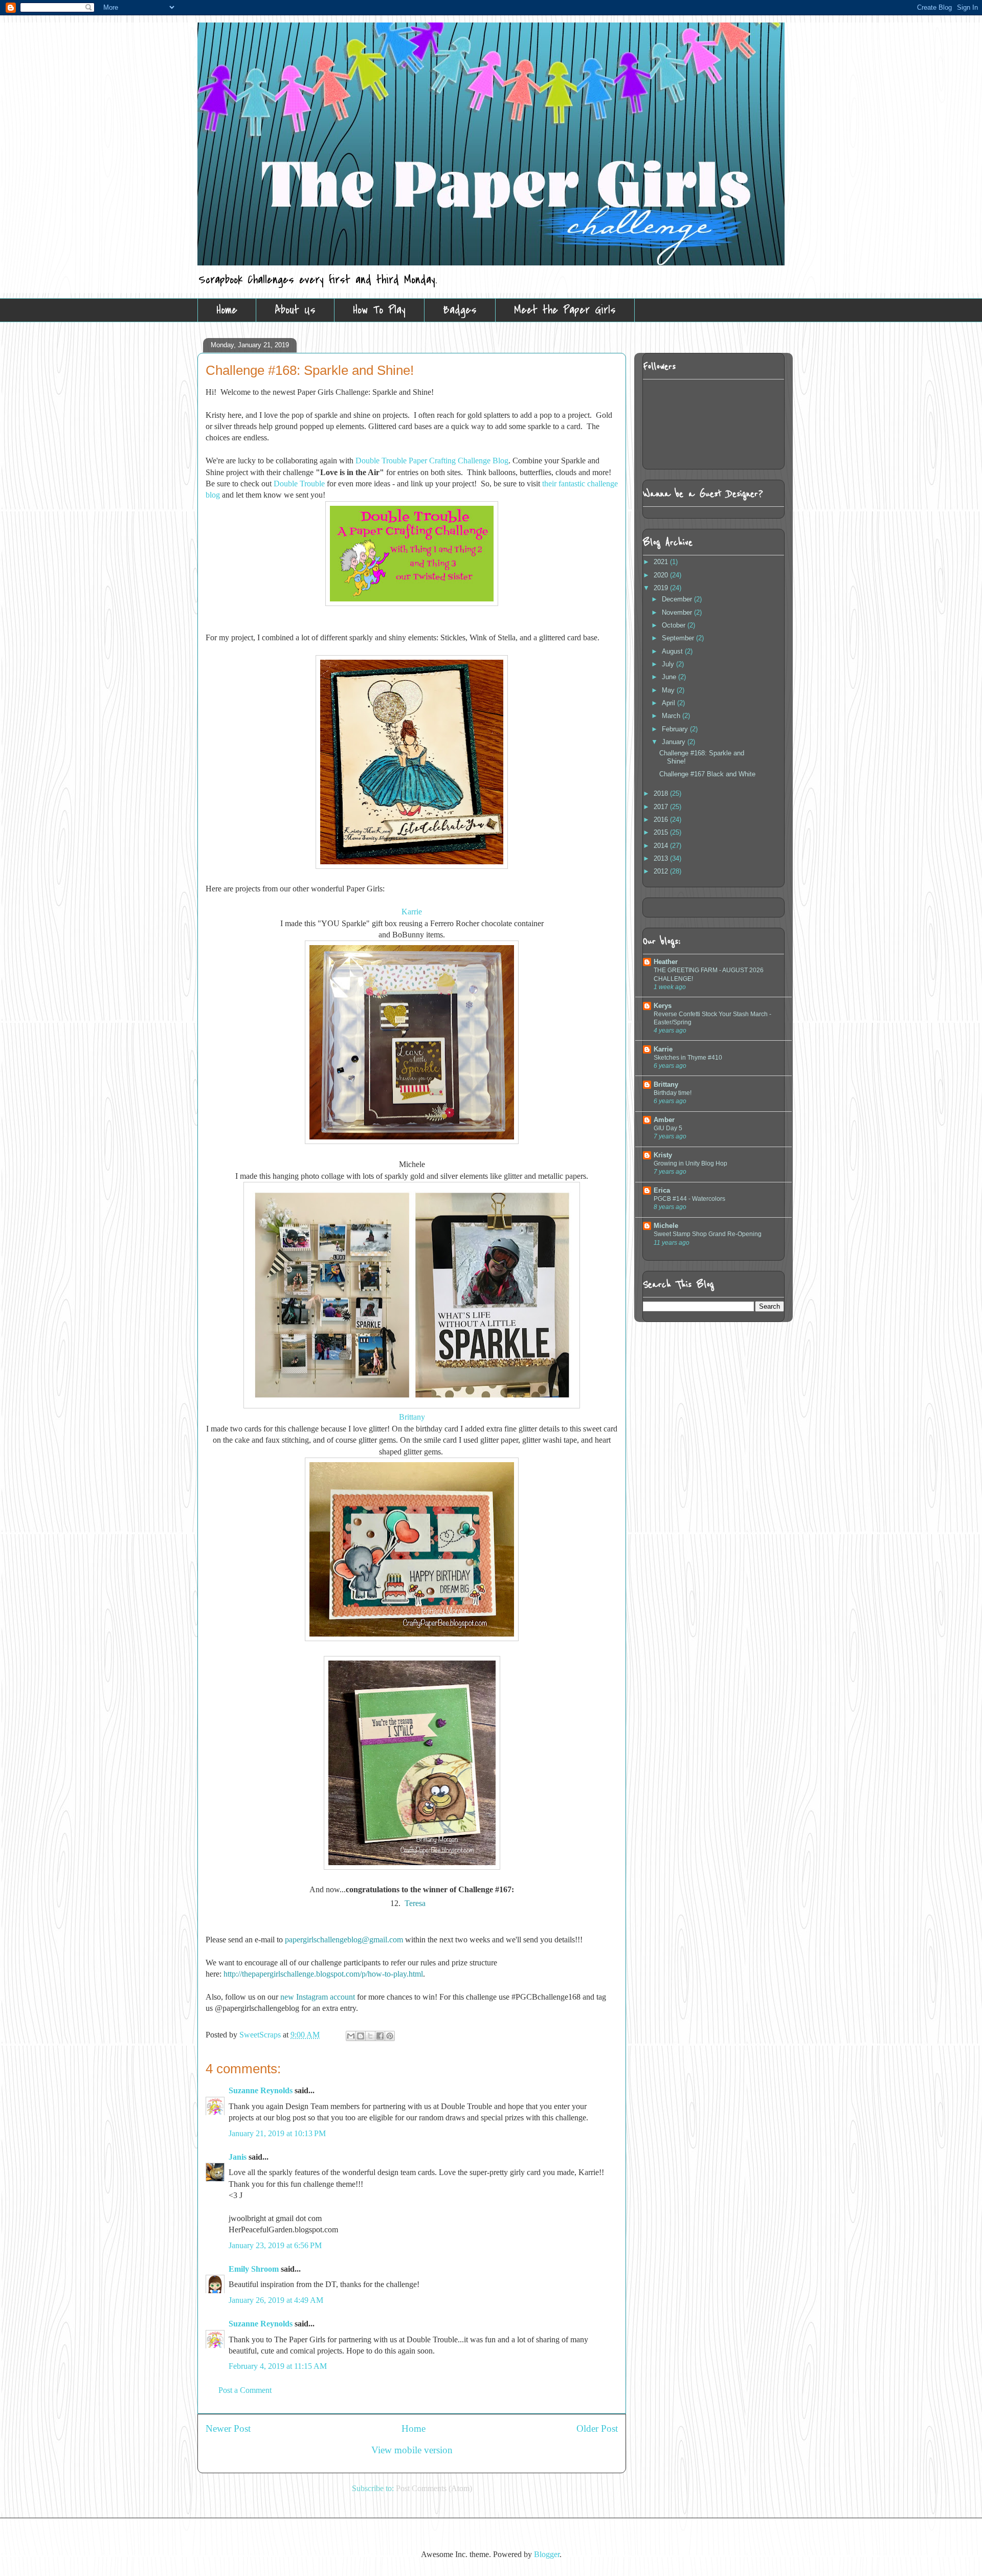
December (678, 599)
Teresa (415, 1903)
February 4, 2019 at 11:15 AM (278, 2366)
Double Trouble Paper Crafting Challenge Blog (432, 461)
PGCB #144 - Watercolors (689, 1199)
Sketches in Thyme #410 (688, 1058)
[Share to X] (370, 2036)
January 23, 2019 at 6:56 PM (275, 2245)
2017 (662, 807)
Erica (662, 1190)
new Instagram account (318, 1997)
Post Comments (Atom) (434, 2488)
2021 (662, 562)
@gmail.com (382, 1940)
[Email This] (351, 2036)
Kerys (663, 1006)
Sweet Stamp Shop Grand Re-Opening (708, 1234)
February (676, 729)
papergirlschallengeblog (323, 1940)
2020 (662, 575)
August (673, 651)
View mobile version (412, 2450)
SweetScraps (261, 2035)
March (672, 716)
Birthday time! (673, 1093)
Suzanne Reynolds (262, 2090)
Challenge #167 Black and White (707, 774)
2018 (662, 793)
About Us (295, 310)
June (670, 677)
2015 (662, 832)
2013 (662, 858)
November (678, 612)
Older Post (597, 2428)
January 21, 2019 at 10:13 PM (277, 2133)
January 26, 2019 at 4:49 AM (276, 2300)
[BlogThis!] (361, 2036)
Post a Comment (245, 2390)
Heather (666, 962)
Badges (460, 310)
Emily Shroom (254, 2269)
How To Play (379, 310)
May (669, 690)
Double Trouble (299, 484)
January (675, 742)
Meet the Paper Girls (565, 310)
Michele (666, 1226)
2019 (662, 588)
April (669, 703)
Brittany (412, 1417)
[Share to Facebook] (380, 2036)
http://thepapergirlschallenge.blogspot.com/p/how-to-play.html (323, 1974)
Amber (664, 1120)
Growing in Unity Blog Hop (690, 1163)
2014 (662, 846)
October (675, 625)
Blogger (547, 2554)
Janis (238, 2157)
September (679, 638)
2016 (662, 820)
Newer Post (228, 2428)
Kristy (663, 1155)
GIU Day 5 (668, 1128)
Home (227, 310)
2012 (662, 871)
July (669, 664)
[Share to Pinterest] (390, 2036)
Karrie (663, 1049)
